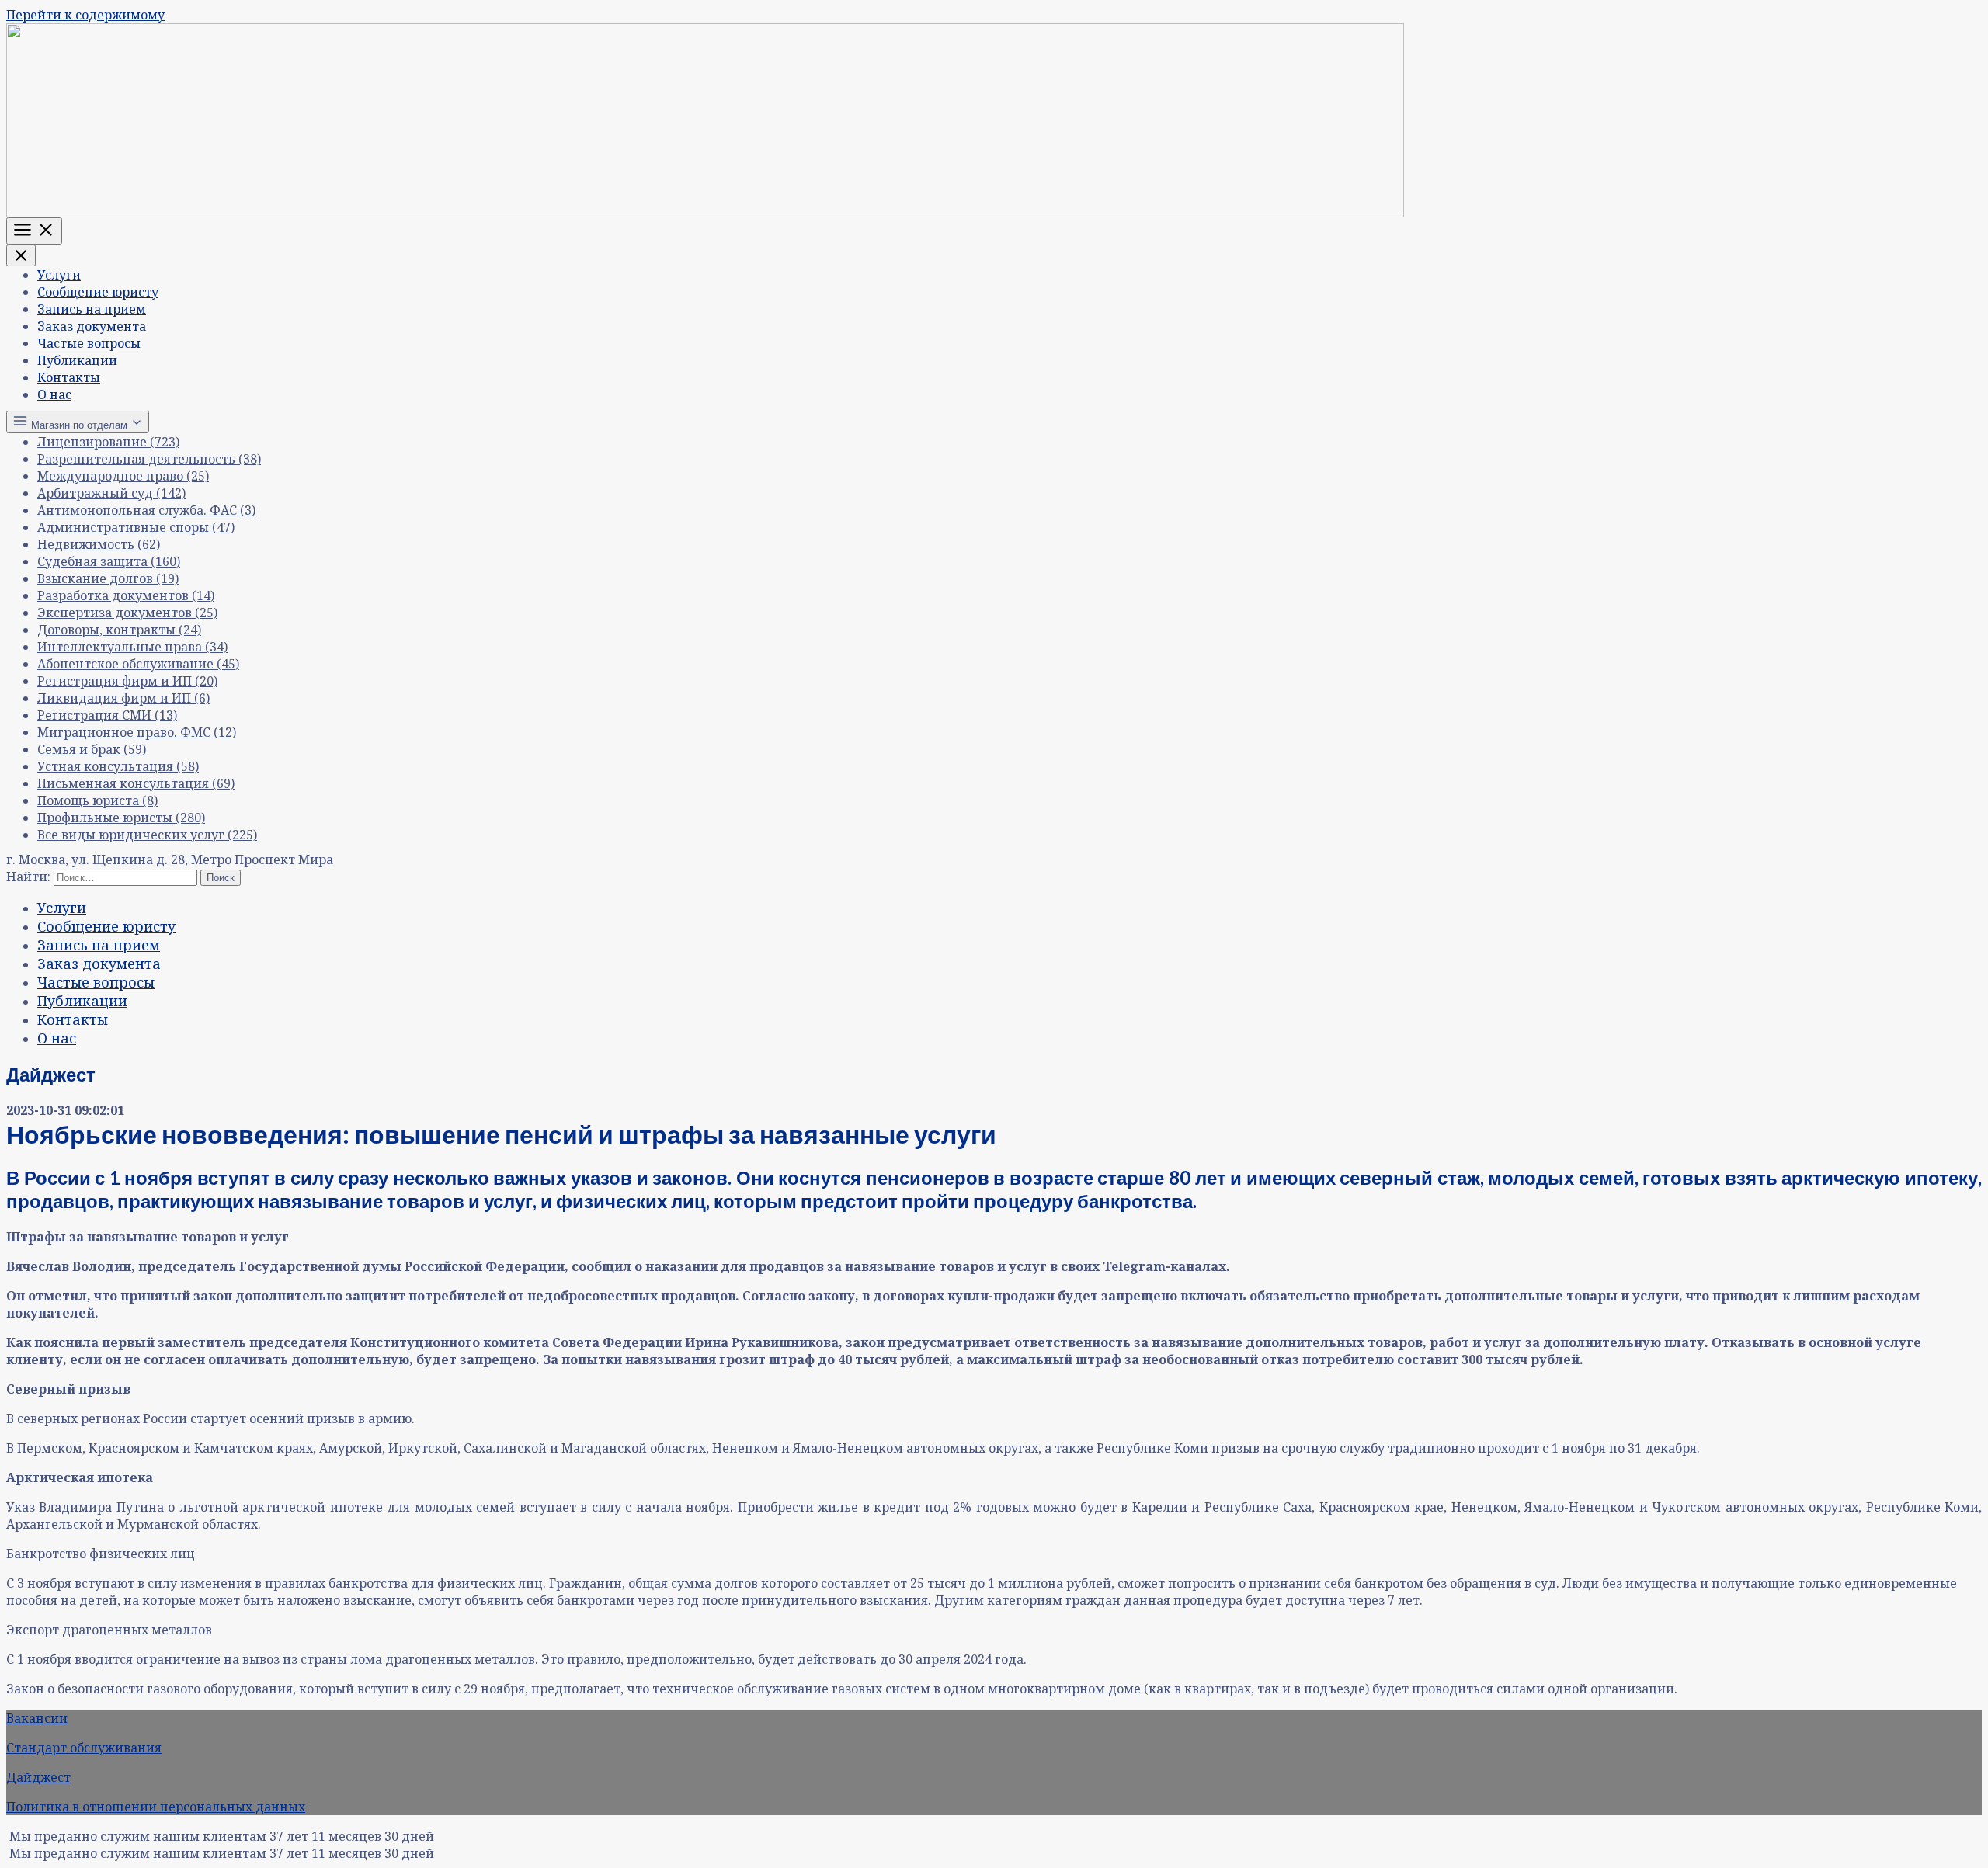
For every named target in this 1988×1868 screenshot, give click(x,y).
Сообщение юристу (98, 292)
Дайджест (38, 1777)
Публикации (77, 360)
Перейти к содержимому (85, 15)
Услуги (59, 275)
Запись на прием (92, 309)
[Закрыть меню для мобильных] (21, 255)
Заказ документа (92, 326)
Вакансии (37, 1718)
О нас (54, 394)
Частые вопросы (89, 343)
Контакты (69, 377)
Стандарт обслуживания (84, 1748)
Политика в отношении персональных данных (156, 1807)
